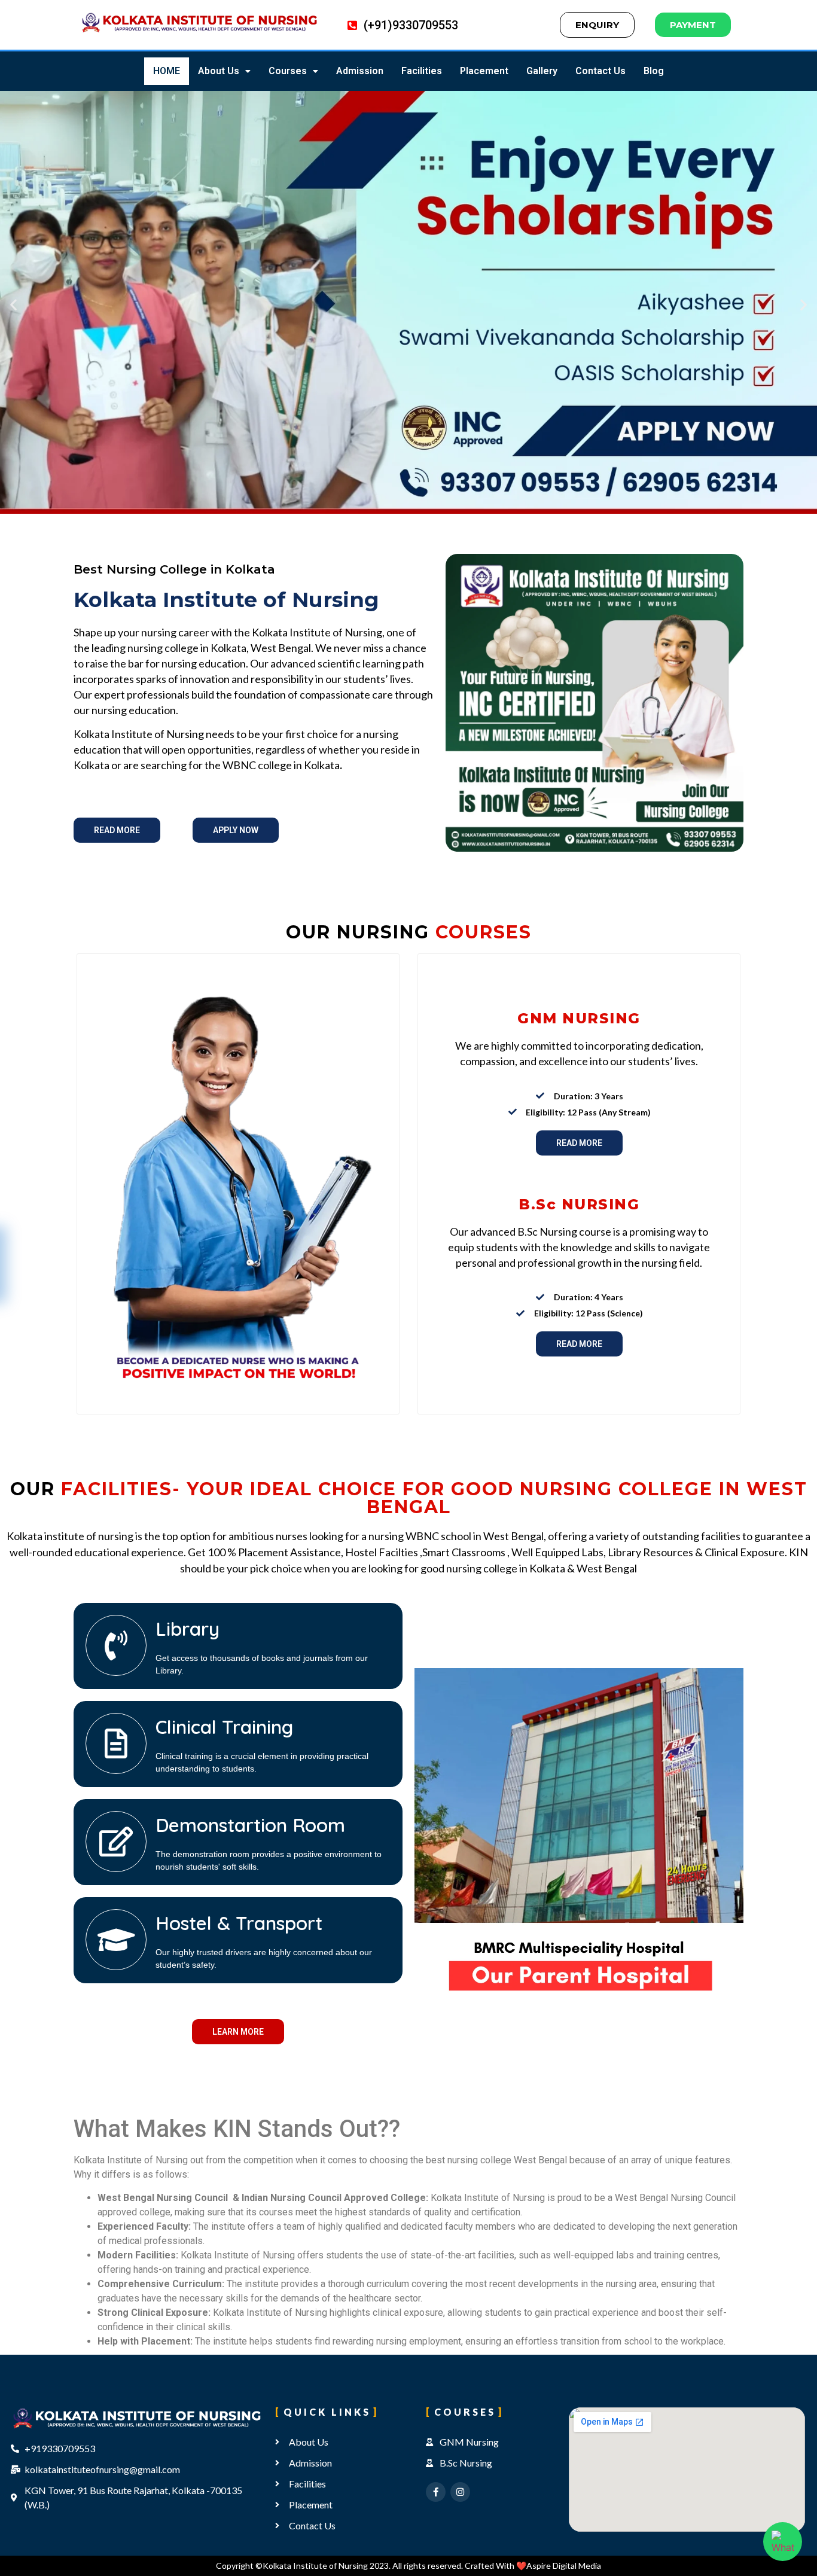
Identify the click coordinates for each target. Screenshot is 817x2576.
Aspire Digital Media (564, 2566)
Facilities (422, 71)
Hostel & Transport (239, 1923)
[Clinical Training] (116, 1743)
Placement (484, 71)
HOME (167, 71)
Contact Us (600, 71)
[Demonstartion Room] (116, 1842)
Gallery (542, 71)
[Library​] (116, 1645)
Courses (288, 71)
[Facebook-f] (436, 2492)
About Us (219, 71)
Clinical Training (224, 1727)
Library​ (188, 1629)
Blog (654, 71)
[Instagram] (460, 2492)
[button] (224, 71)
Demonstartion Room (250, 1825)
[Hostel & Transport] (116, 1940)
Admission (360, 71)
